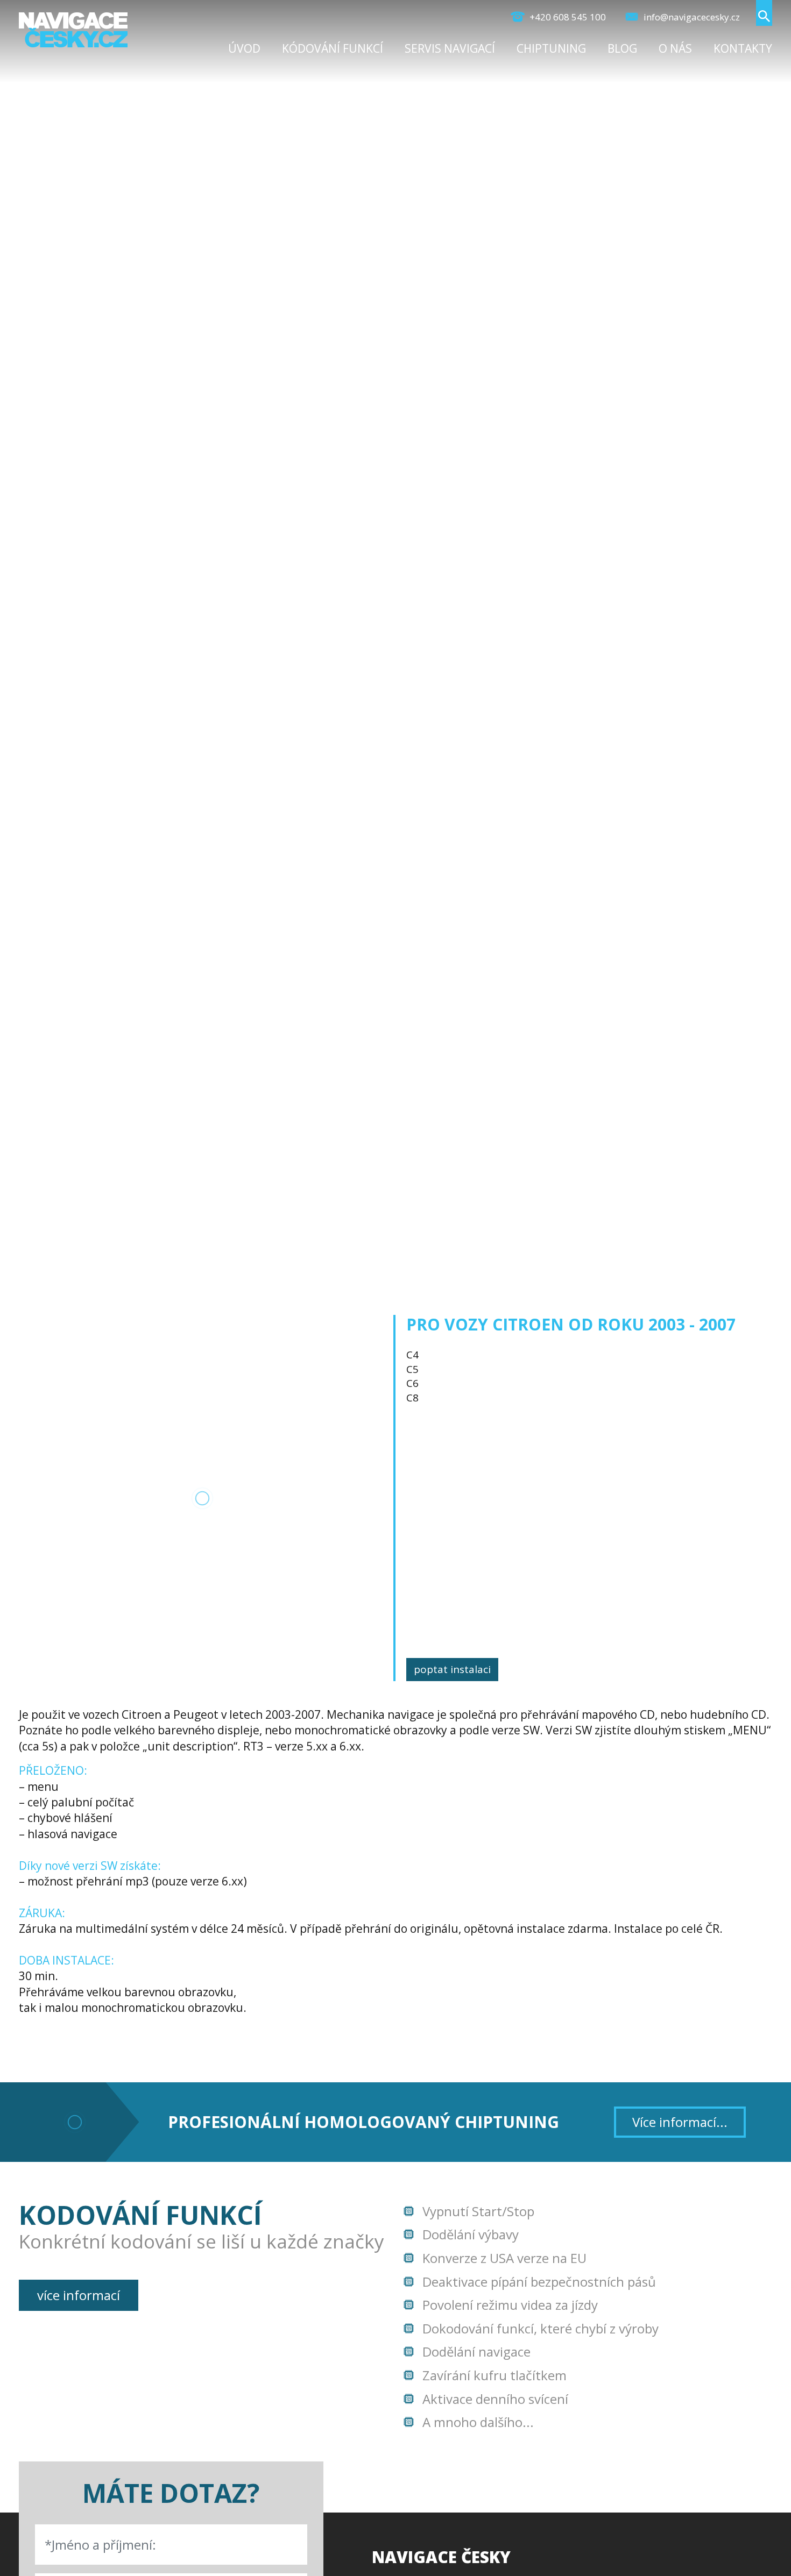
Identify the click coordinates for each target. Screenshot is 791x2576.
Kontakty (743, 48)
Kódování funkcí (333, 48)
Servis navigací (450, 48)
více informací (79, 2295)
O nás (675, 48)
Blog (622, 48)
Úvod (244, 48)
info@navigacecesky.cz (691, 17)
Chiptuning (551, 48)
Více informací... (680, 2122)
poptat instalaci (452, 1669)
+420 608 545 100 (567, 17)
